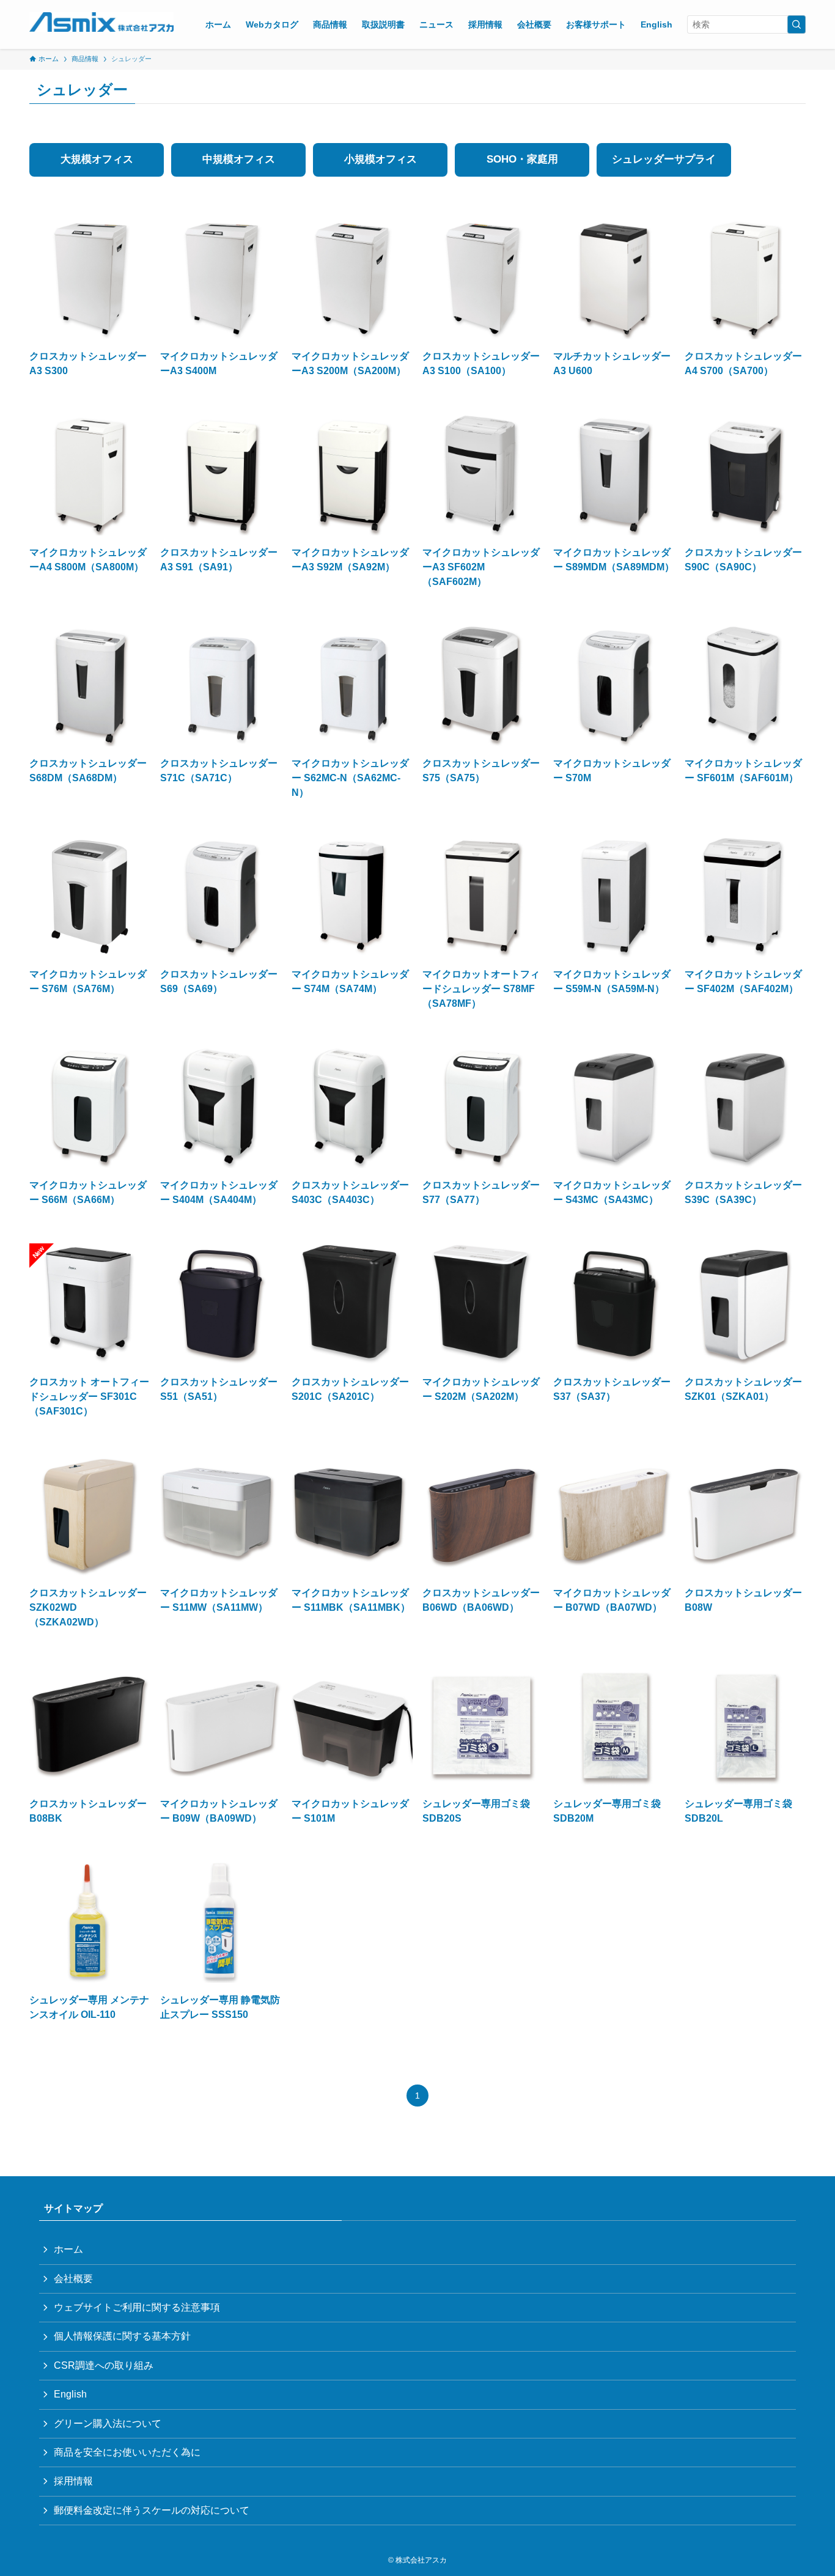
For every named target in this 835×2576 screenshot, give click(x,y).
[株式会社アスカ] (101, 22)
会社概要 (73, 2279)
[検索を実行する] (796, 24)
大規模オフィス (97, 159)
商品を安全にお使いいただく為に (127, 2452)
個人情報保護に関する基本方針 (122, 2336)
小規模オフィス (381, 159)
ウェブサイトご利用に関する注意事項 (137, 2307)
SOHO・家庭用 (522, 159)
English (70, 2394)
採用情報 (73, 2481)
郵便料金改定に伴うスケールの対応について (152, 2510)
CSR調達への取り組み (104, 2365)
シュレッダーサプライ (664, 159)
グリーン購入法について (108, 2423)
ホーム (68, 2249)
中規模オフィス (239, 159)
